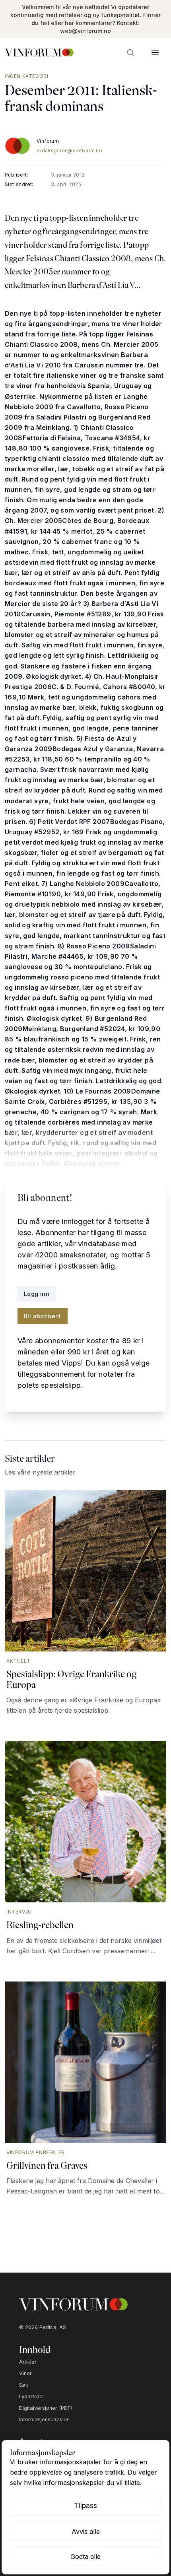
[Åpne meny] (155, 52)
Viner (25, 2373)
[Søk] (130, 52)
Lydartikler (32, 2396)
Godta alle (85, 2557)
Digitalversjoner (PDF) (46, 2408)
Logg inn (37, 1294)
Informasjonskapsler (44, 2420)
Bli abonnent (43, 1316)
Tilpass (85, 2505)
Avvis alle (86, 2531)
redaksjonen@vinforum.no (69, 151)
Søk (24, 2385)
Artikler (28, 2362)
